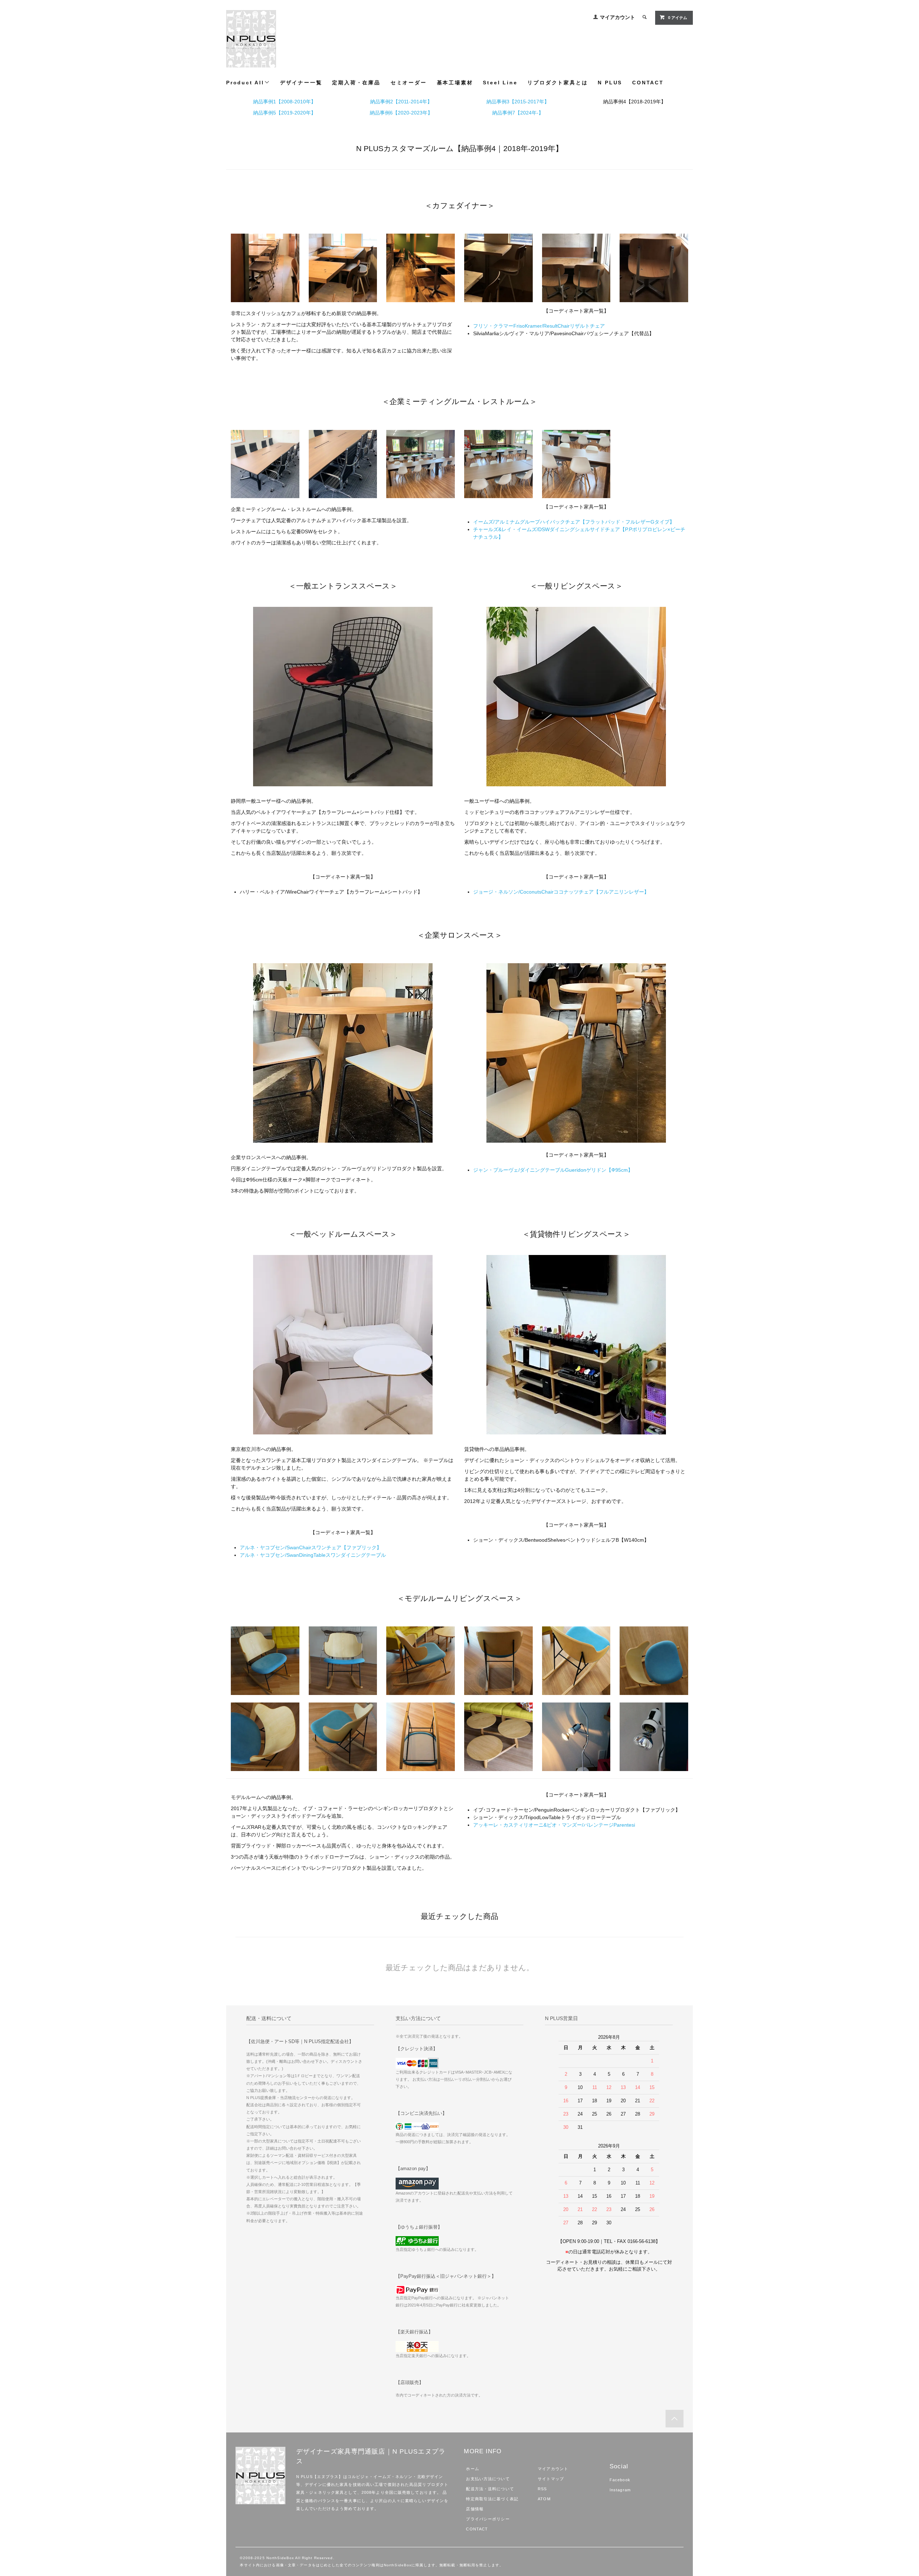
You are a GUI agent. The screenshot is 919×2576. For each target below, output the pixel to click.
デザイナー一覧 (301, 83)
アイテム (678, 18)
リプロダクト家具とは (558, 83)
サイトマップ (551, 2479)
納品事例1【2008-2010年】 (284, 102)
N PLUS (610, 83)
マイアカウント (617, 17)
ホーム (472, 2469)
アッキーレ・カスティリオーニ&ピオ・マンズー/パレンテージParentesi (554, 1825)
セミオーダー (409, 83)
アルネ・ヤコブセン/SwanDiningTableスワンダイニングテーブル (313, 1555)
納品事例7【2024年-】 (518, 113)
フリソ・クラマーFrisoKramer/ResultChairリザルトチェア (539, 326)
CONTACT (648, 83)
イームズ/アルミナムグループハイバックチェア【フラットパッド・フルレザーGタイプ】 (574, 522)
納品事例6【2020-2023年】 (401, 113)
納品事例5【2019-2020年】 (284, 113)
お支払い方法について (488, 2479)
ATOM (544, 2499)
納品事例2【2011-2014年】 (401, 102)
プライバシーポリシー (488, 2519)
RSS (542, 2489)
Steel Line (500, 83)
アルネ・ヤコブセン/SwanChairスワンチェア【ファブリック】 (311, 1547)
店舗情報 (475, 2509)
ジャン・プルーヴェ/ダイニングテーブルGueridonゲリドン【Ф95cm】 (553, 1170)
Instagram (620, 2490)
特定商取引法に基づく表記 (492, 2499)
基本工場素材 (455, 83)
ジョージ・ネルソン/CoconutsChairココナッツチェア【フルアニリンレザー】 (561, 892)
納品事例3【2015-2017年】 (518, 102)
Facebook (620, 2480)
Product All (245, 83)
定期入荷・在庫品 (356, 83)
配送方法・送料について (490, 2489)
